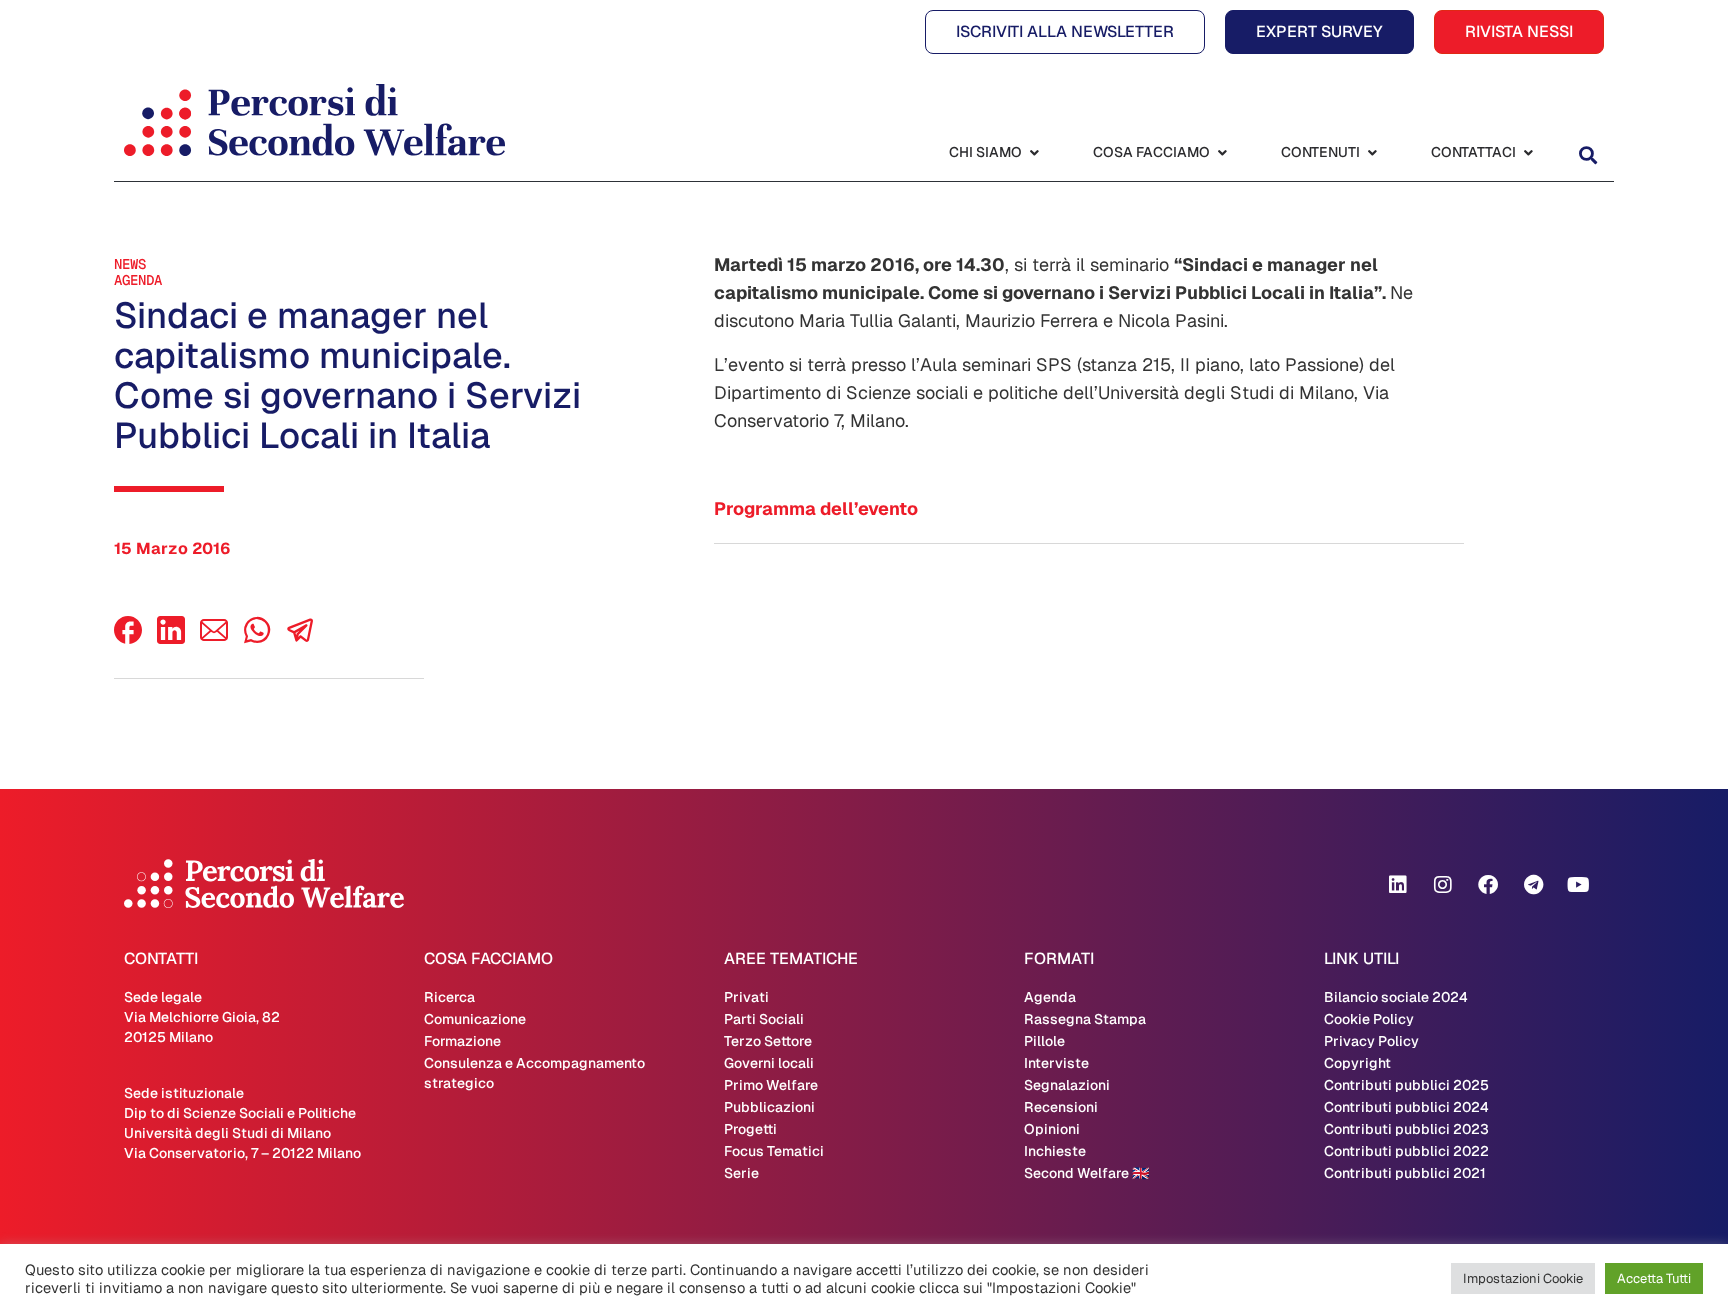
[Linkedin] (1398, 885)
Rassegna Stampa (1085, 1019)
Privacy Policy (1371, 1041)
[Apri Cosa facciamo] (1222, 152)
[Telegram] (1533, 885)
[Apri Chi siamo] (1034, 152)
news (130, 264)
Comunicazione (475, 1019)
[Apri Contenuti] (1372, 152)
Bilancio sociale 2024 (1396, 997)
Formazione (462, 1041)
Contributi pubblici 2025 (1406, 1085)
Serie (741, 1173)
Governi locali (769, 1063)
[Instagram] (1443, 885)
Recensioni (1061, 1107)
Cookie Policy (1369, 1019)
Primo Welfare (771, 1085)
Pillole (1044, 1041)
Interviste (1056, 1063)
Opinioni (1052, 1129)
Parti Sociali (764, 1019)
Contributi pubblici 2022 (1406, 1151)
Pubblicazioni (769, 1107)
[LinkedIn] (171, 638)
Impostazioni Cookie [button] (1523, 1278)
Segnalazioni (1067, 1085)
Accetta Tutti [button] (1654, 1278)
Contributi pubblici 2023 (1406, 1129)
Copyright (1357, 1063)
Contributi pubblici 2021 (1405, 1173)
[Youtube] (1578, 885)
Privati (746, 997)
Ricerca (449, 997)
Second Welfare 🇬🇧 (1086, 1173)
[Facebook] (128, 638)
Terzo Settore (768, 1041)
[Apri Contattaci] (1528, 152)
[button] (1587, 154)
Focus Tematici (774, 1151)
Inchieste (1055, 1151)
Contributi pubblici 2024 (1406, 1107)
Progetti (750, 1129)
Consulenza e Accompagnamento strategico (534, 1073)
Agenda (138, 280)
